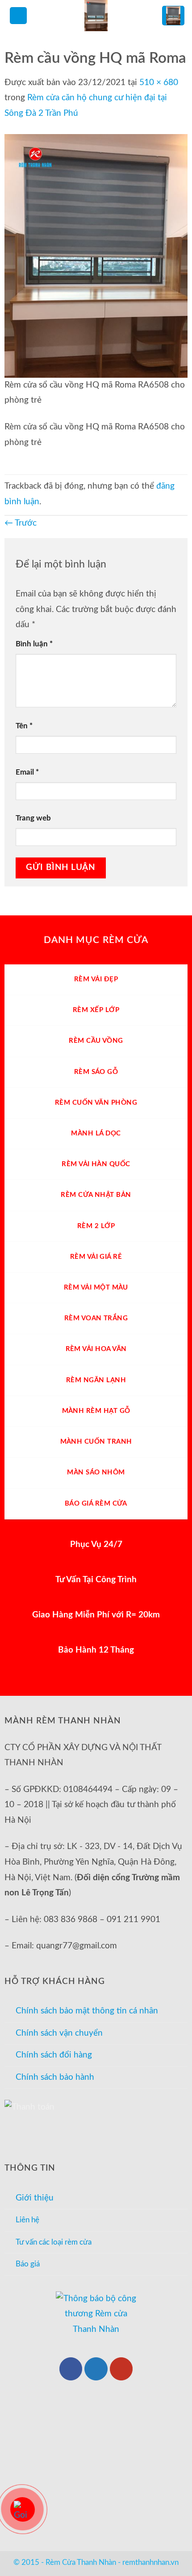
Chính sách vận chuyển (59, 2033)
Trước (21, 523)
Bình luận (34, 644)
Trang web (33, 818)
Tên (24, 726)
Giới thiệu (35, 2198)
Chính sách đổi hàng (54, 2055)
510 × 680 (159, 83)
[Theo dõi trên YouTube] (121, 2369)
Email (27, 772)
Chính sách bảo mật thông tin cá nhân (87, 2011)
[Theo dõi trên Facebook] (71, 2369)
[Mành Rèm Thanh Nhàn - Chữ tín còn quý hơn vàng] (96, 16)
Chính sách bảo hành (55, 2077)
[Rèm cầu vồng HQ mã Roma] (96, 255)
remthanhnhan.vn (150, 2562)
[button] (18, 16)
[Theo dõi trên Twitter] (96, 2369)
